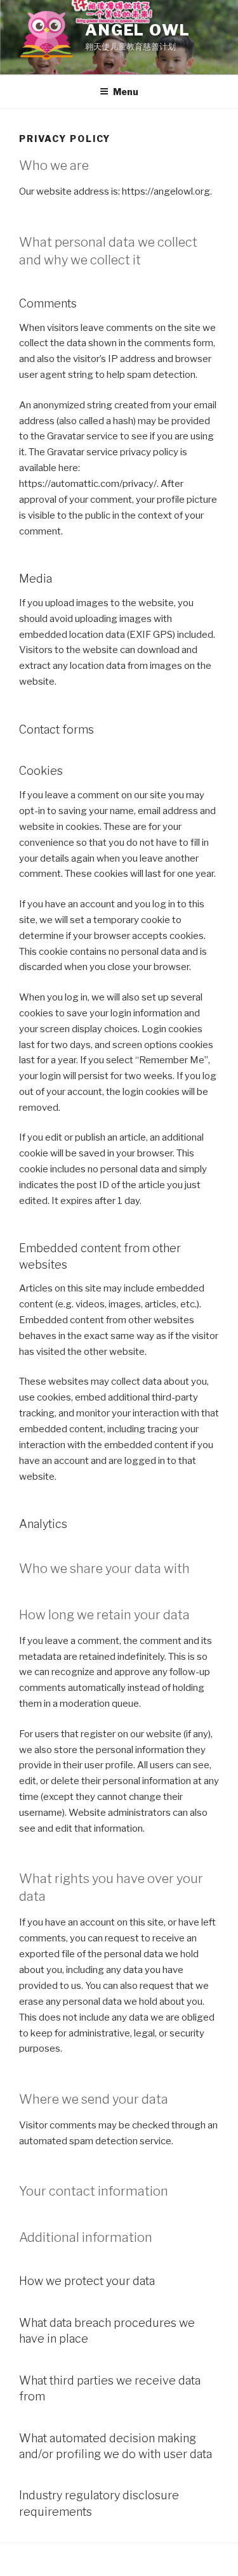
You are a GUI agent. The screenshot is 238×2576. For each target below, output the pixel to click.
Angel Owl (138, 30)
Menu (126, 92)
